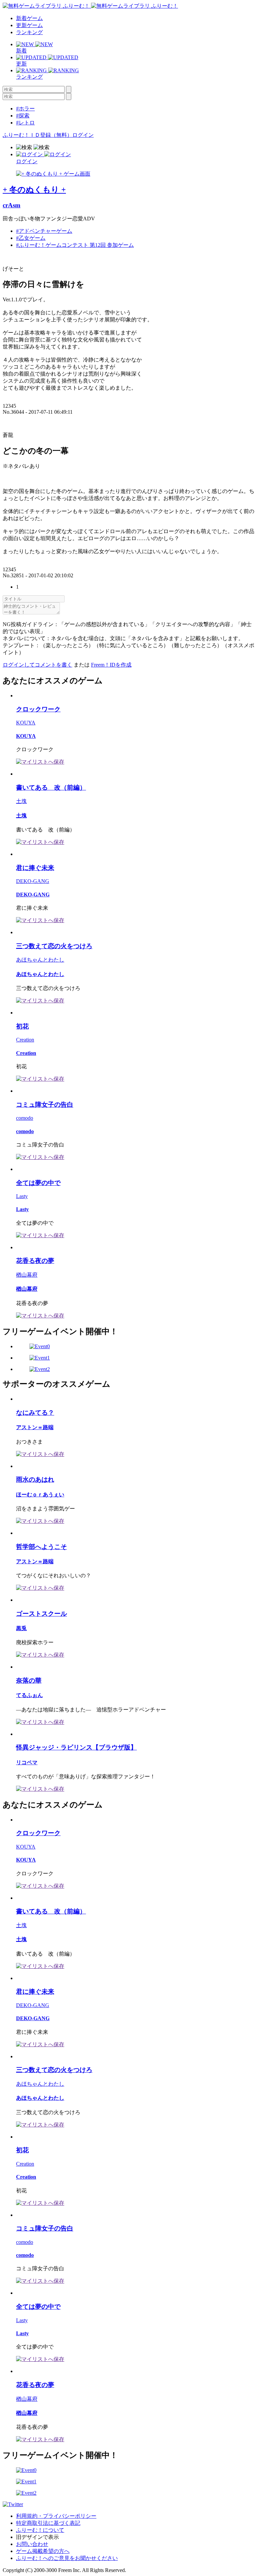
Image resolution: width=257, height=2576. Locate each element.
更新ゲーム (29, 25)
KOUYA (26, 723)
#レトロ (25, 123)
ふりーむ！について (40, 2530)
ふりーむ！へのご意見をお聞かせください (67, 2558)
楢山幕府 (27, 1275)
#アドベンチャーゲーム (44, 231)
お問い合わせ (32, 2544)
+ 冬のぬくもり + (34, 190)
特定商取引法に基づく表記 (48, 2523)
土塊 (21, 801)
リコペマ (27, 1762)
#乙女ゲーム (31, 238)
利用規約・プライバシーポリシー (56, 2516)
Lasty (22, 1196)
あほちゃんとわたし (40, 960)
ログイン (83, 135)
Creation (25, 1040)
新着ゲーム (29, 18)
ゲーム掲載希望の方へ (43, 2551)
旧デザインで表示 (37, 2537)
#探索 (23, 116)
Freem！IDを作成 (111, 665)
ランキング (29, 32)
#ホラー (25, 109)
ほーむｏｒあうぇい (40, 1495)
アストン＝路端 (35, 1427)
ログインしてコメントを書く (37, 665)
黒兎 (21, 1628)
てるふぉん (29, 1695)
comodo (25, 1118)
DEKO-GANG (33, 881)
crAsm (12, 205)
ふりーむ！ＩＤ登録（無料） (37, 135)
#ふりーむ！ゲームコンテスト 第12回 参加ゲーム (75, 245)
